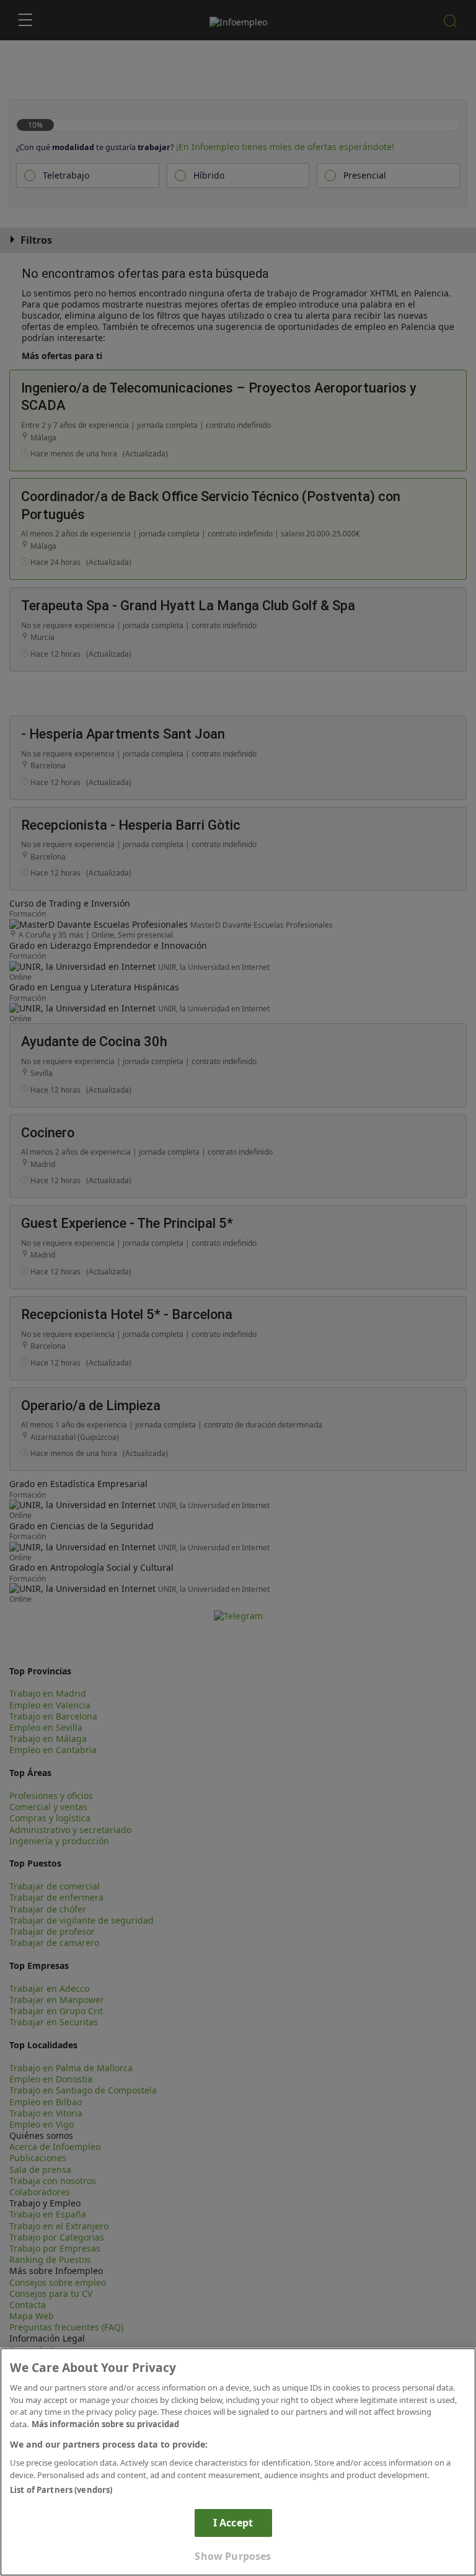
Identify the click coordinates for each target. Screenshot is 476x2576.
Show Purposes (233, 2556)
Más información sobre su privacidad (105, 2424)
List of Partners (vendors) (61, 2490)
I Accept (233, 2523)
